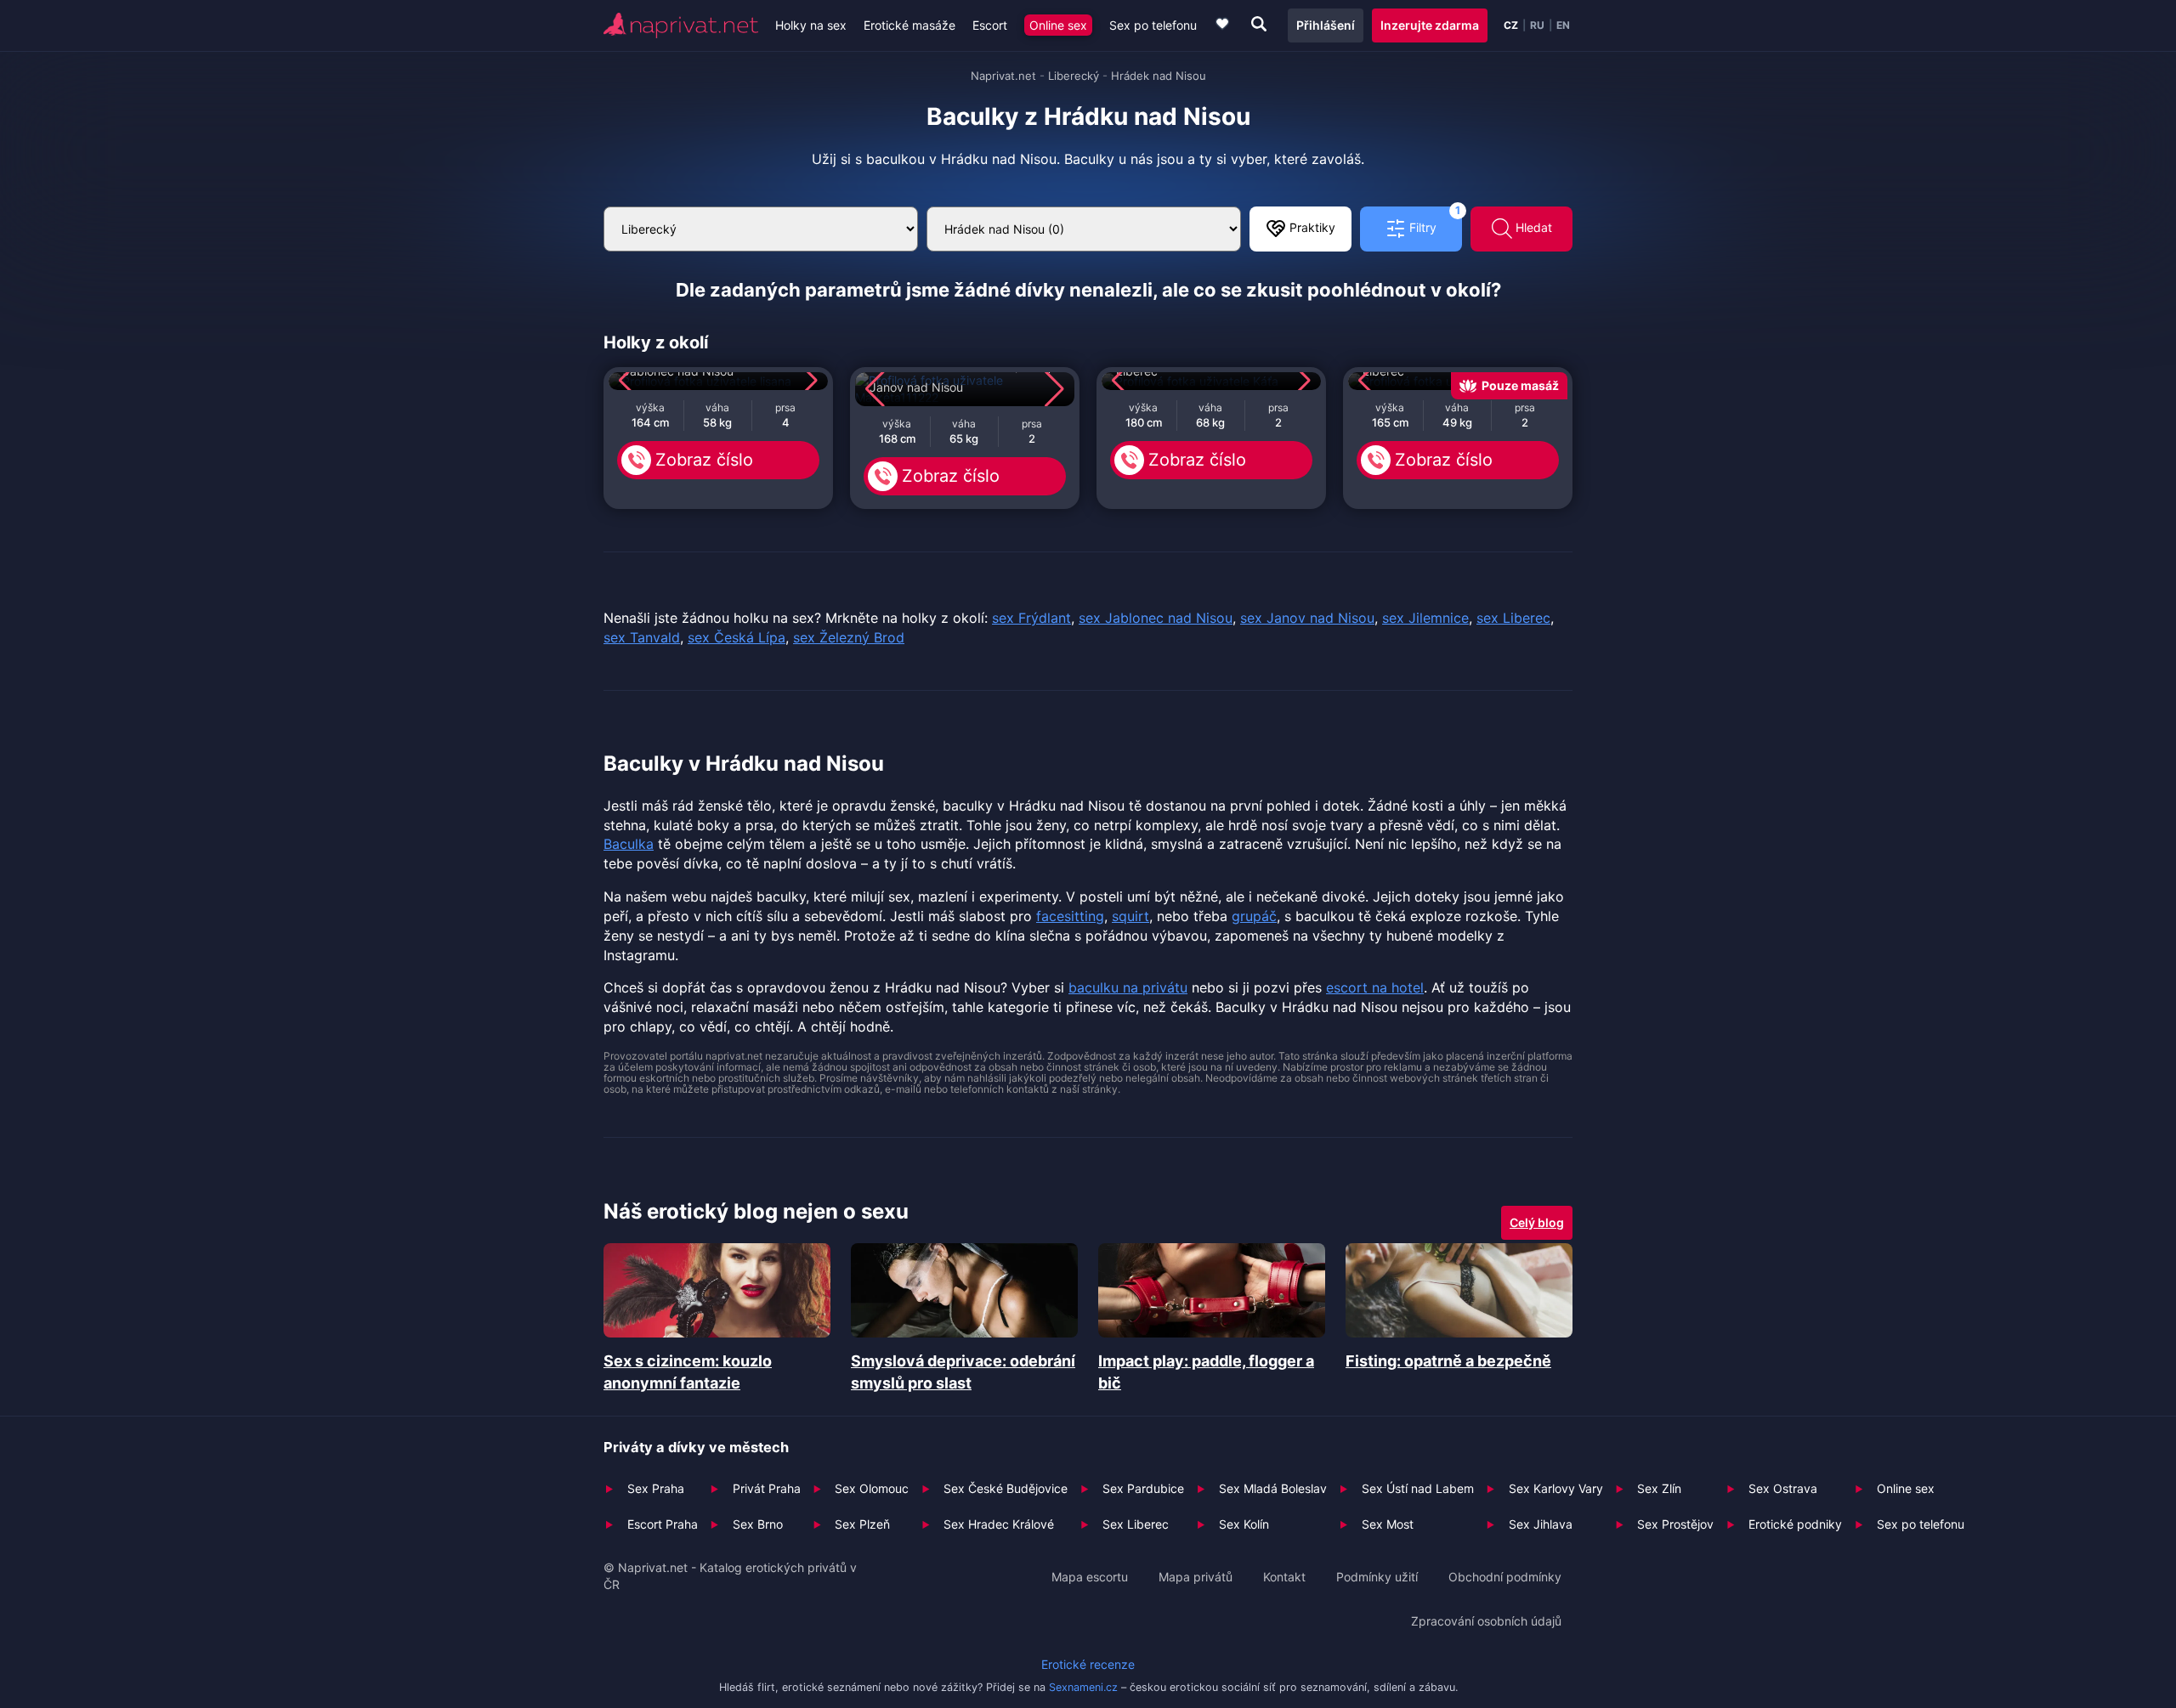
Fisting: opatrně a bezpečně (1448, 1361)
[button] (629, 381)
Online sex (1058, 25)
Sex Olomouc (872, 1488)
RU (1537, 25)
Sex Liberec (1136, 1524)
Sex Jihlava (1541, 1524)
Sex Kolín (1244, 1524)
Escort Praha (663, 1524)
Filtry (1433, 221)
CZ (1511, 25)
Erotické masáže (909, 25)
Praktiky (1311, 227)
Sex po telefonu (1153, 25)
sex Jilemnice (1425, 618)
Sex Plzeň (862, 1524)
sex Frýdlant (1031, 618)
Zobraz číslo (704, 460)
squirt (1130, 916)
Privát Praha (767, 1488)
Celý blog (1537, 1222)
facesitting (1070, 916)
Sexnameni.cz (1083, 1687)
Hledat (1532, 227)
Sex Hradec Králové (999, 1524)
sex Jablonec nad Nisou (1156, 618)
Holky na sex (811, 25)
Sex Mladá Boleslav (1273, 1488)
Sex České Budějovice (1006, 1488)
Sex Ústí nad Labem (1418, 1488)
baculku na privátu (1128, 987)
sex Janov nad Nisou (1307, 618)
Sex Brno (758, 1524)
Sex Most (1388, 1524)
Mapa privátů (1196, 1577)
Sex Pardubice (1143, 1488)
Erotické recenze (1088, 1664)
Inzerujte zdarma (1430, 25)
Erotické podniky (1795, 1524)
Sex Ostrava (1783, 1488)
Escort (990, 25)
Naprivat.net (1003, 76)
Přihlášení (1326, 25)
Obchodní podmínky (1505, 1577)
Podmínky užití (1377, 1577)
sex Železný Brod (849, 637)
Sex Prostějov (1675, 1524)
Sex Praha (656, 1488)
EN (1563, 25)
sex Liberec (1513, 618)
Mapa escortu (1090, 1577)
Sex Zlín (1659, 1488)
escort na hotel (1375, 987)
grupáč (1254, 916)
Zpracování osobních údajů (1486, 1621)
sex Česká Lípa (737, 637)
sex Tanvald (642, 637)
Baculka (629, 844)
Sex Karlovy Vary (1556, 1488)
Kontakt (1284, 1577)
